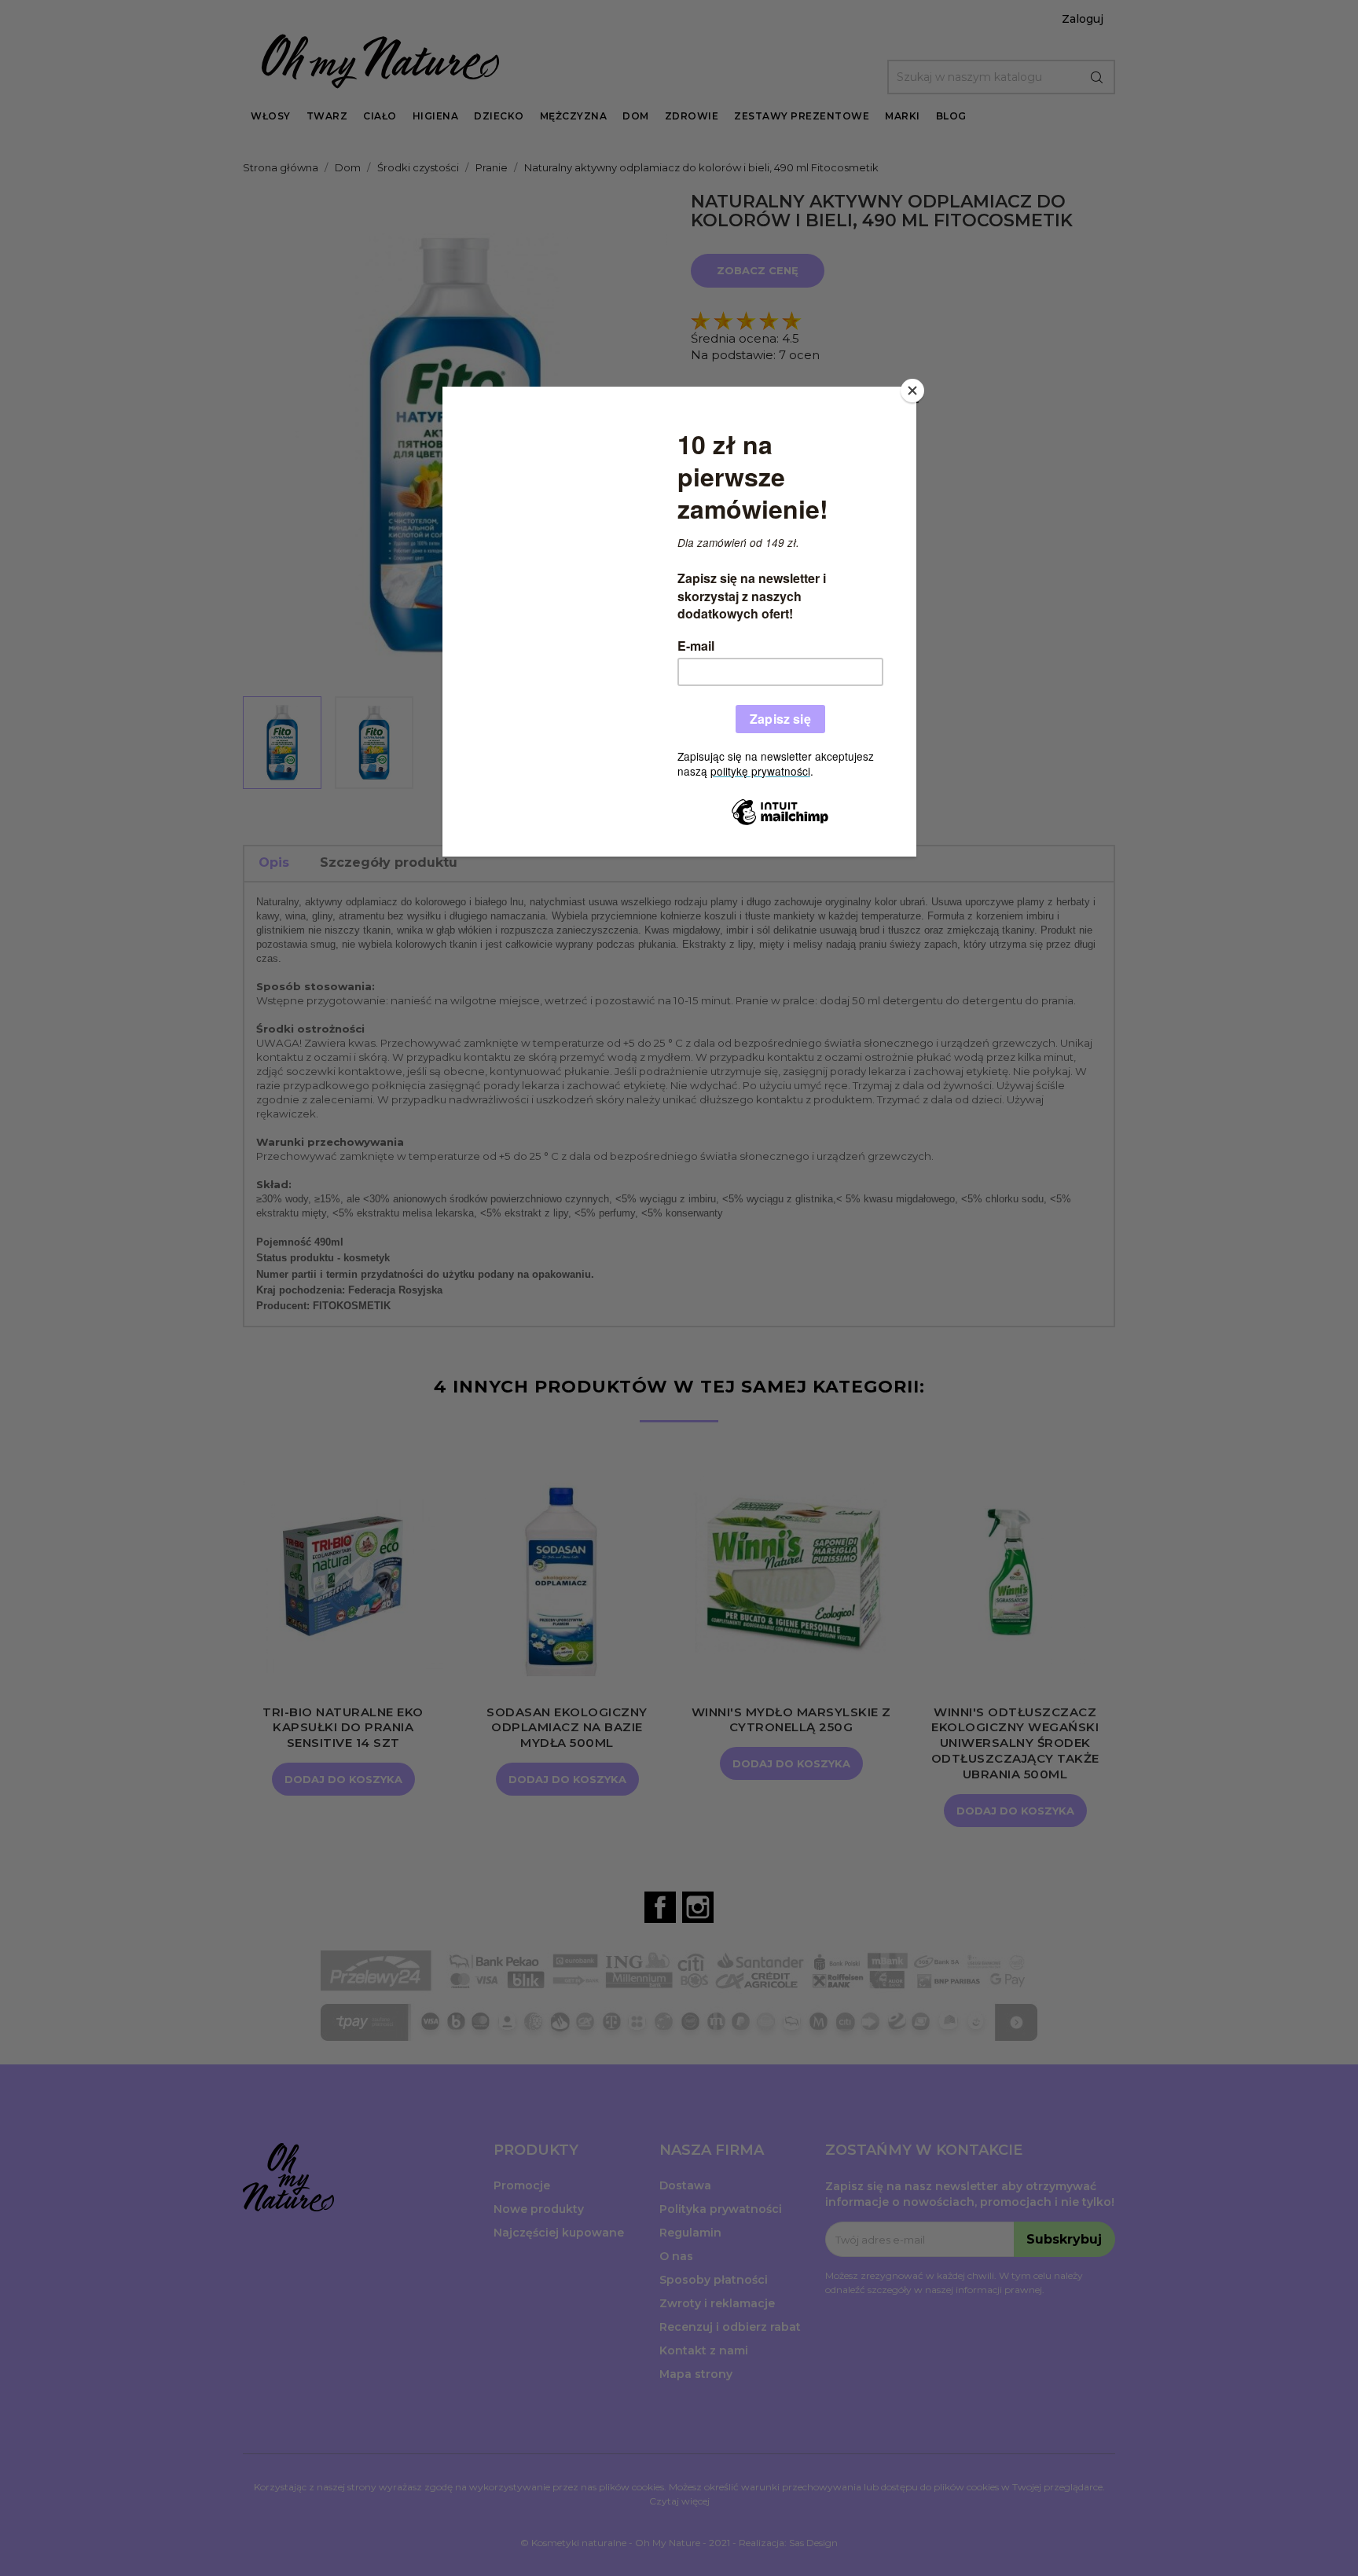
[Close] (912, 391)
